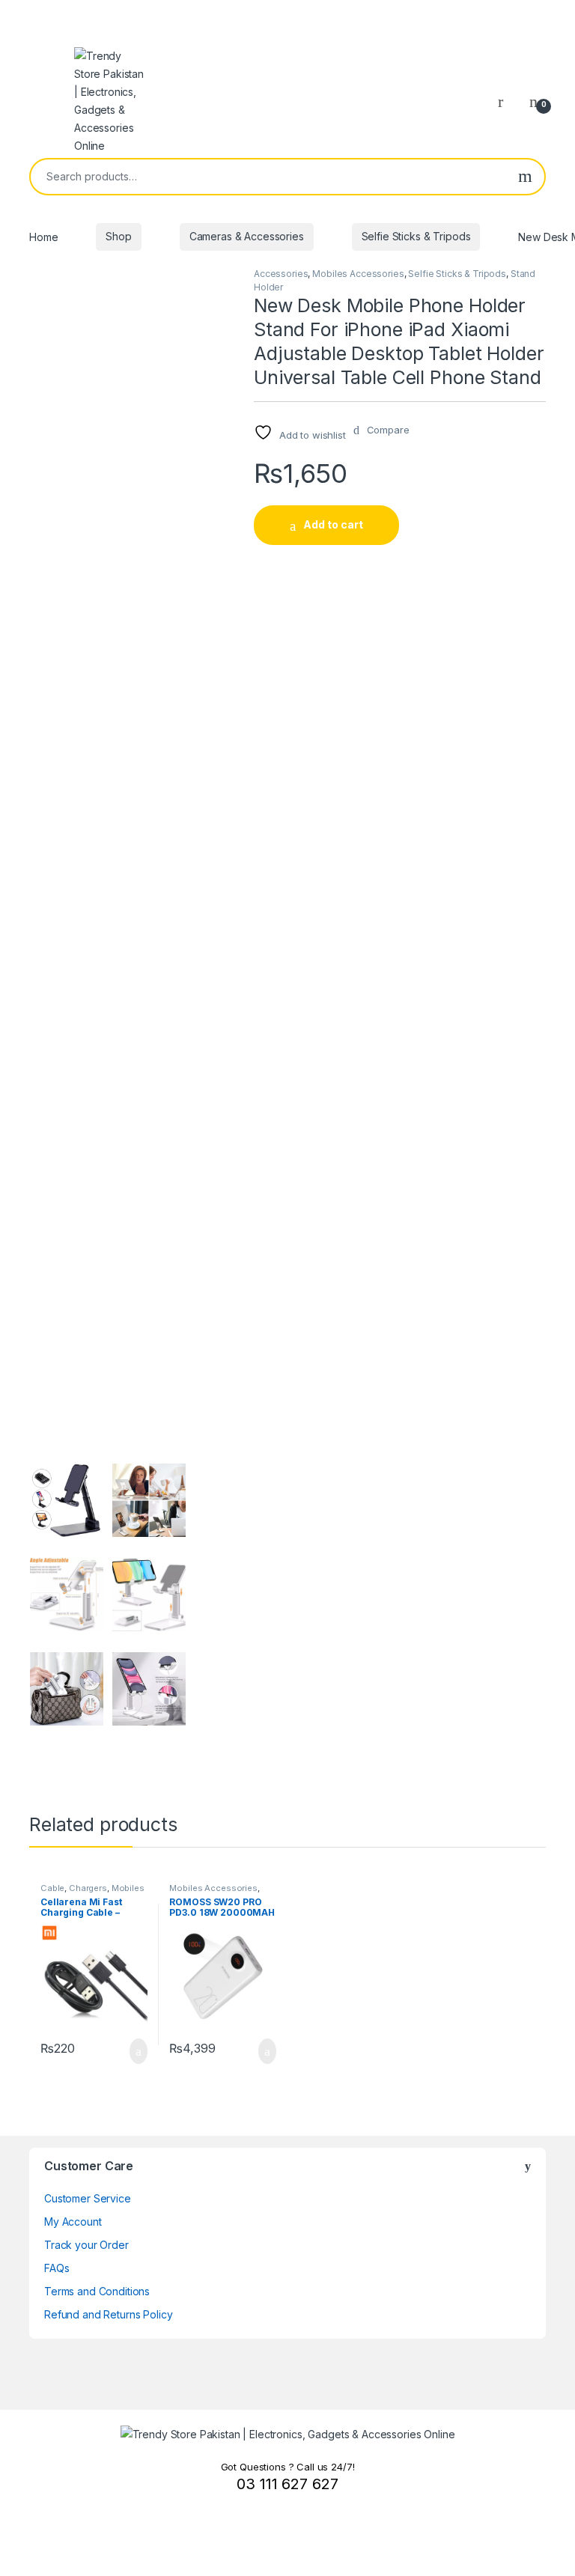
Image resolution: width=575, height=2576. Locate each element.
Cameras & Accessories (247, 236)
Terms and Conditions (97, 2291)
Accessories (281, 274)
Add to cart (333, 524)
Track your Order (86, 2245)
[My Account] (506, 101)
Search (525, 177)
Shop (118, 236)
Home (43, 236)
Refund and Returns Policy (109, 2314)
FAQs (57, 2268)
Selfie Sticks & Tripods (416, 236)
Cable (52, 1888)
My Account (73, 2222)
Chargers (88, 1888)
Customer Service (88, 2198)
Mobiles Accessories (358, 274)
